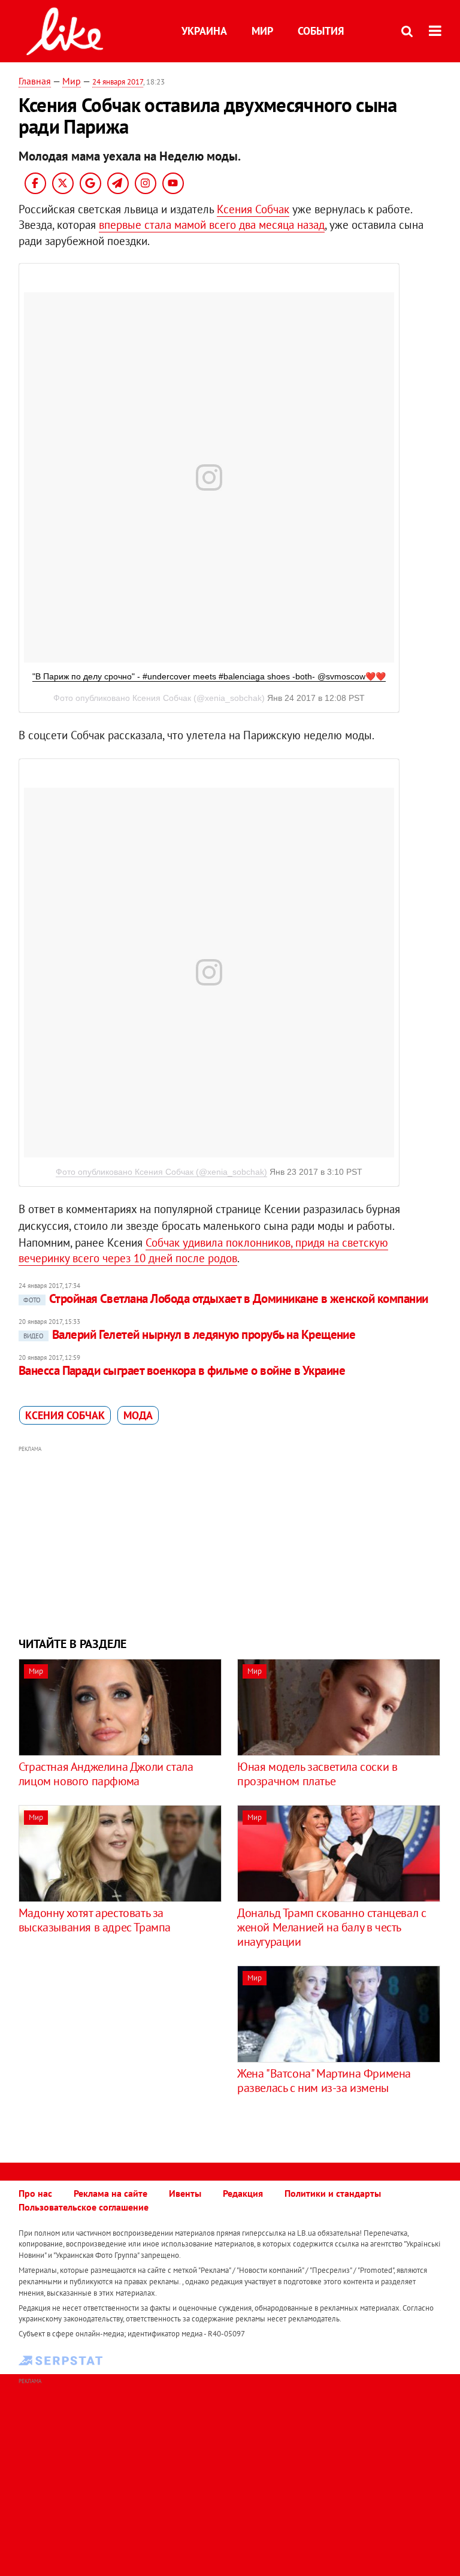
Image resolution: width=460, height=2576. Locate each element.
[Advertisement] (230, 1540)
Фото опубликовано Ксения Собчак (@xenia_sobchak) (161, 1172)
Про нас (35, 2193)
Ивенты (185, 2193)
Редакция (243, 2193)
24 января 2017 (118, 82)
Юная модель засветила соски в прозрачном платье (317, 1774)
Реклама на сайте (111, 2193)
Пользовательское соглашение (84, 2207)
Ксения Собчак (253, 209)
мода (138, 1415)
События (321, 31)
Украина (204, 31)
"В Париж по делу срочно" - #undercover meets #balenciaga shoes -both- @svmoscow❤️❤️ (209, 676)
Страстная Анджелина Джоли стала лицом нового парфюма (106, 1774)
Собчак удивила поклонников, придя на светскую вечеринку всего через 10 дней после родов (203, 1251)
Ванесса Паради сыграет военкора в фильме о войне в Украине (182, 1370)
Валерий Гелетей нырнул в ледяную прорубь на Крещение (190, 1334)
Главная (35, 81)
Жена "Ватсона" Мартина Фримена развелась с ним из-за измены (324, 2081)
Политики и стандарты (333, 2193)
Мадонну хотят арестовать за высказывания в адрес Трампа (95, 1920)
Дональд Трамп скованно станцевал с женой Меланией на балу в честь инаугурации (332, 1927)
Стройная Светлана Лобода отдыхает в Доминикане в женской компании (226, 1298)
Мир (262, 31)
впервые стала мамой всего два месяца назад (212, 225)
